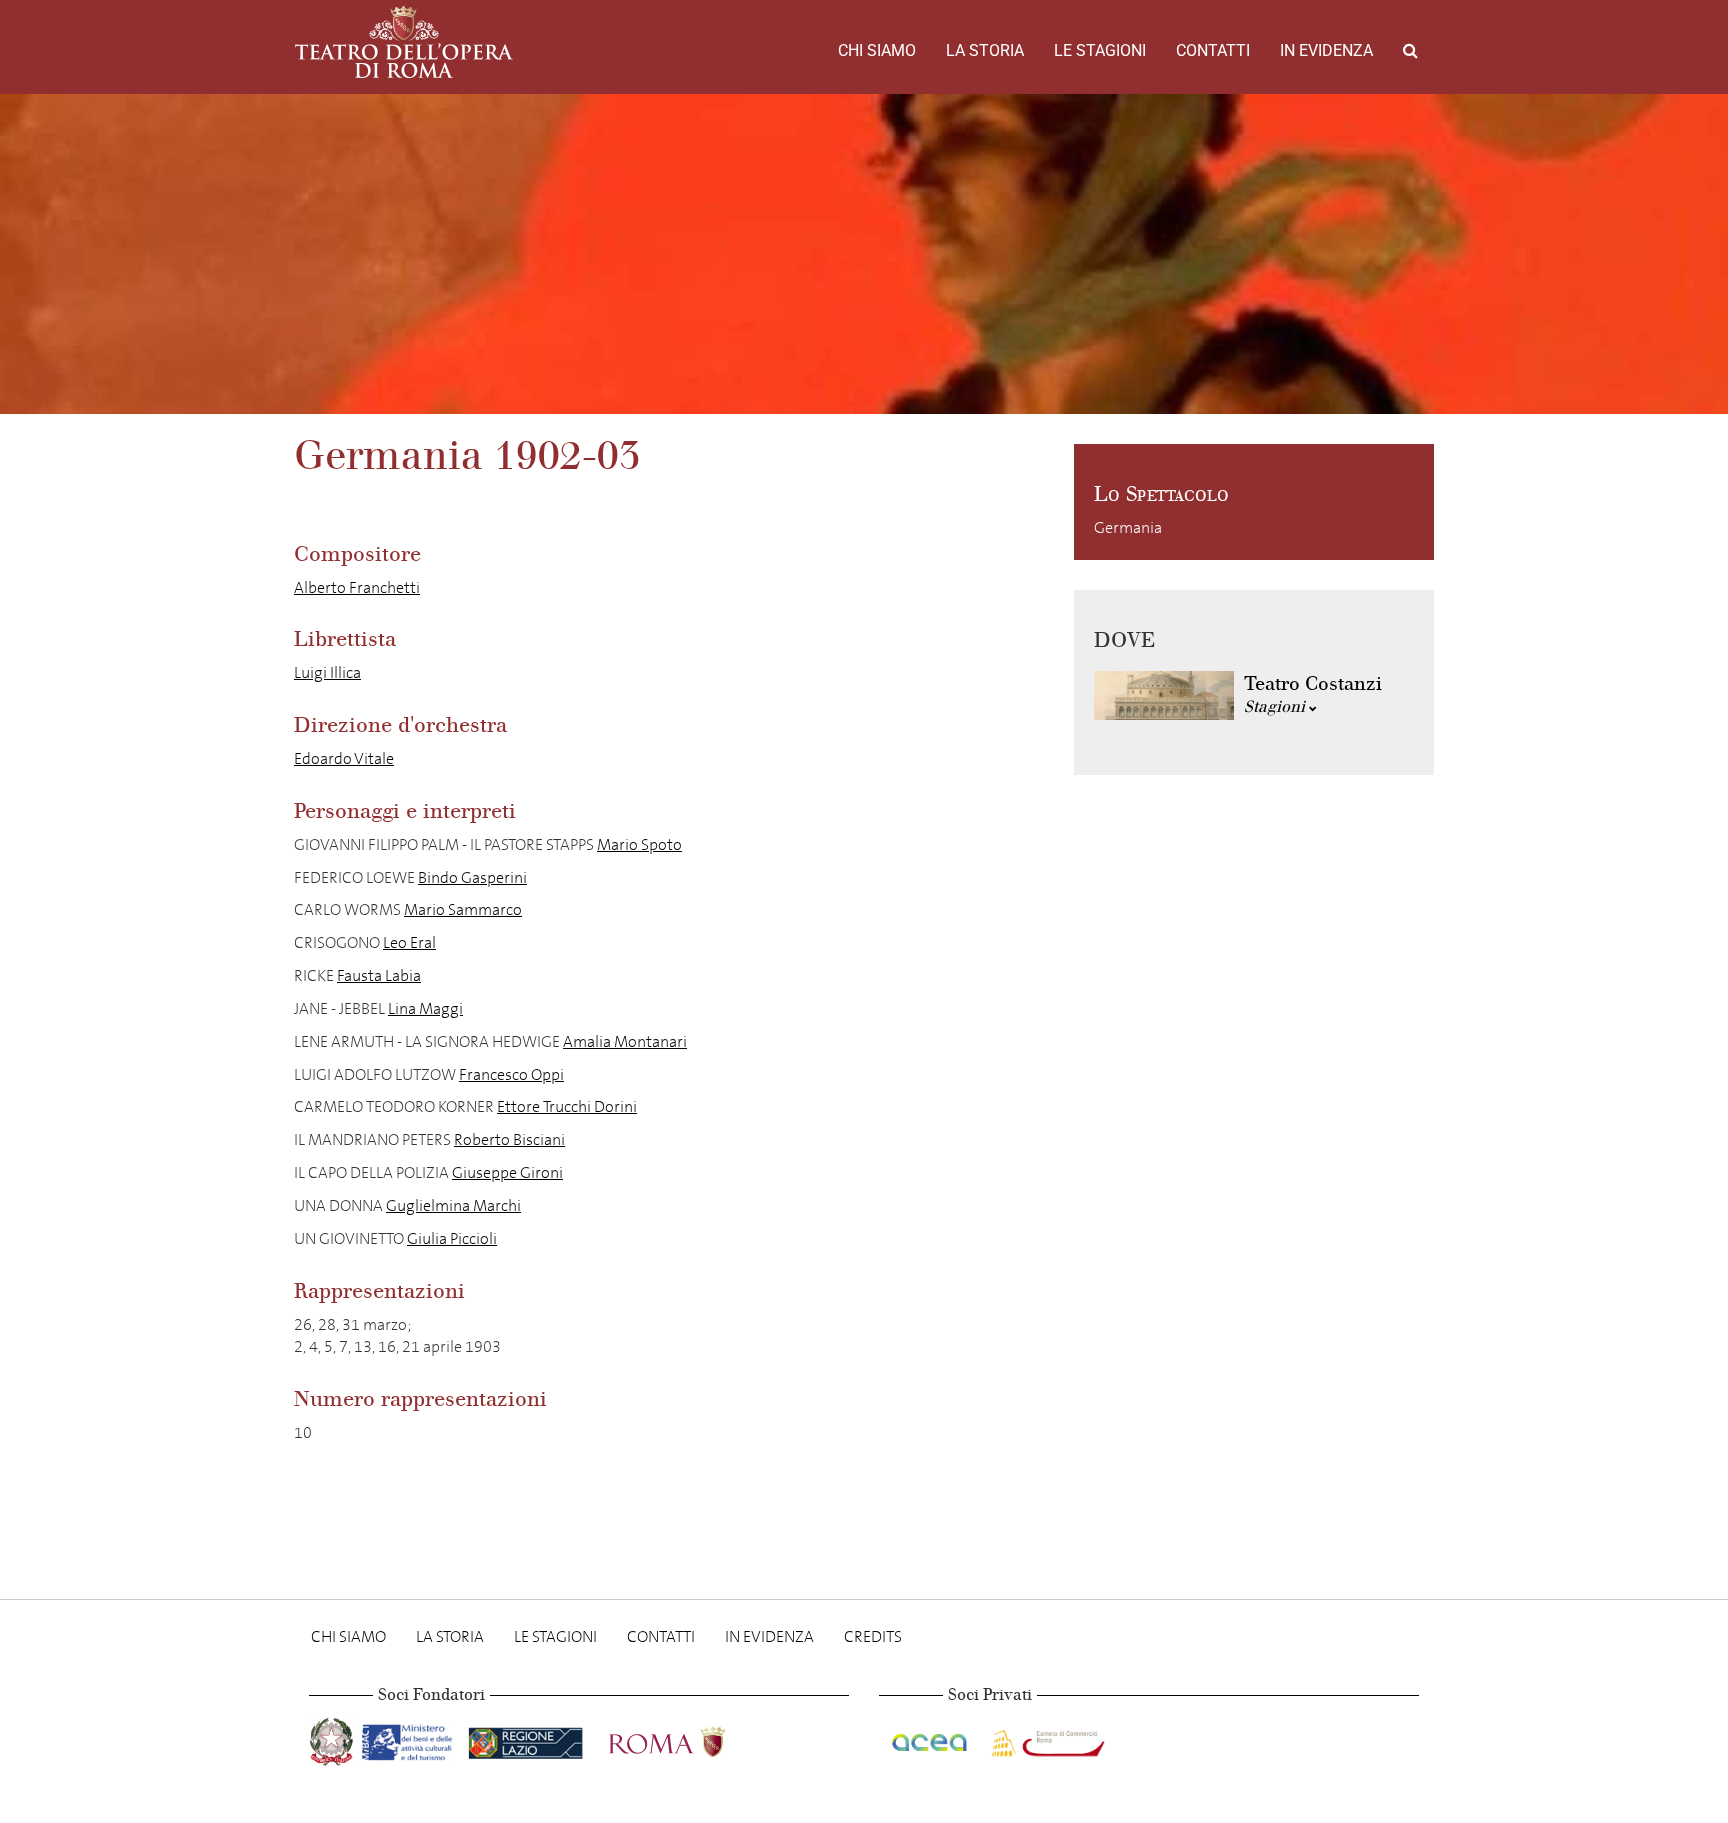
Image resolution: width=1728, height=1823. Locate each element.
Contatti (1213, 50)
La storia (985, 50)
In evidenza (1326, 50)
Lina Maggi (425, 1008)
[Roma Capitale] (693, 1738)
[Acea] (931, 1738)
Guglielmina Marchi (453, 1205)
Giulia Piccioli (452, 1238)
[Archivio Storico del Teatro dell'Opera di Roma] (404, 42)
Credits (873, 1636)
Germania (1128, 527)
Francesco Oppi (511, 1074)
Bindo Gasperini (472, 877)
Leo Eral (409, 942)
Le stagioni (1100, 50)
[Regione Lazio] (527, 1738)
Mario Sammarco (463, 909)
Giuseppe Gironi (507, 1172)
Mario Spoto (639, 844)
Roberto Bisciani (509, 1139)
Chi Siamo (877, 50)
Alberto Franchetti (357, 587)
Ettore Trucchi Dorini (567, 1106)
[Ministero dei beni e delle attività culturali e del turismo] (411, 1738)
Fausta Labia (379, 975)
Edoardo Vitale (344, 758)
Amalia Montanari (625, 1041)
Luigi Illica (327, 672)
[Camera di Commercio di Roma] (1046, 1738)
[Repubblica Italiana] (333, 1738)
